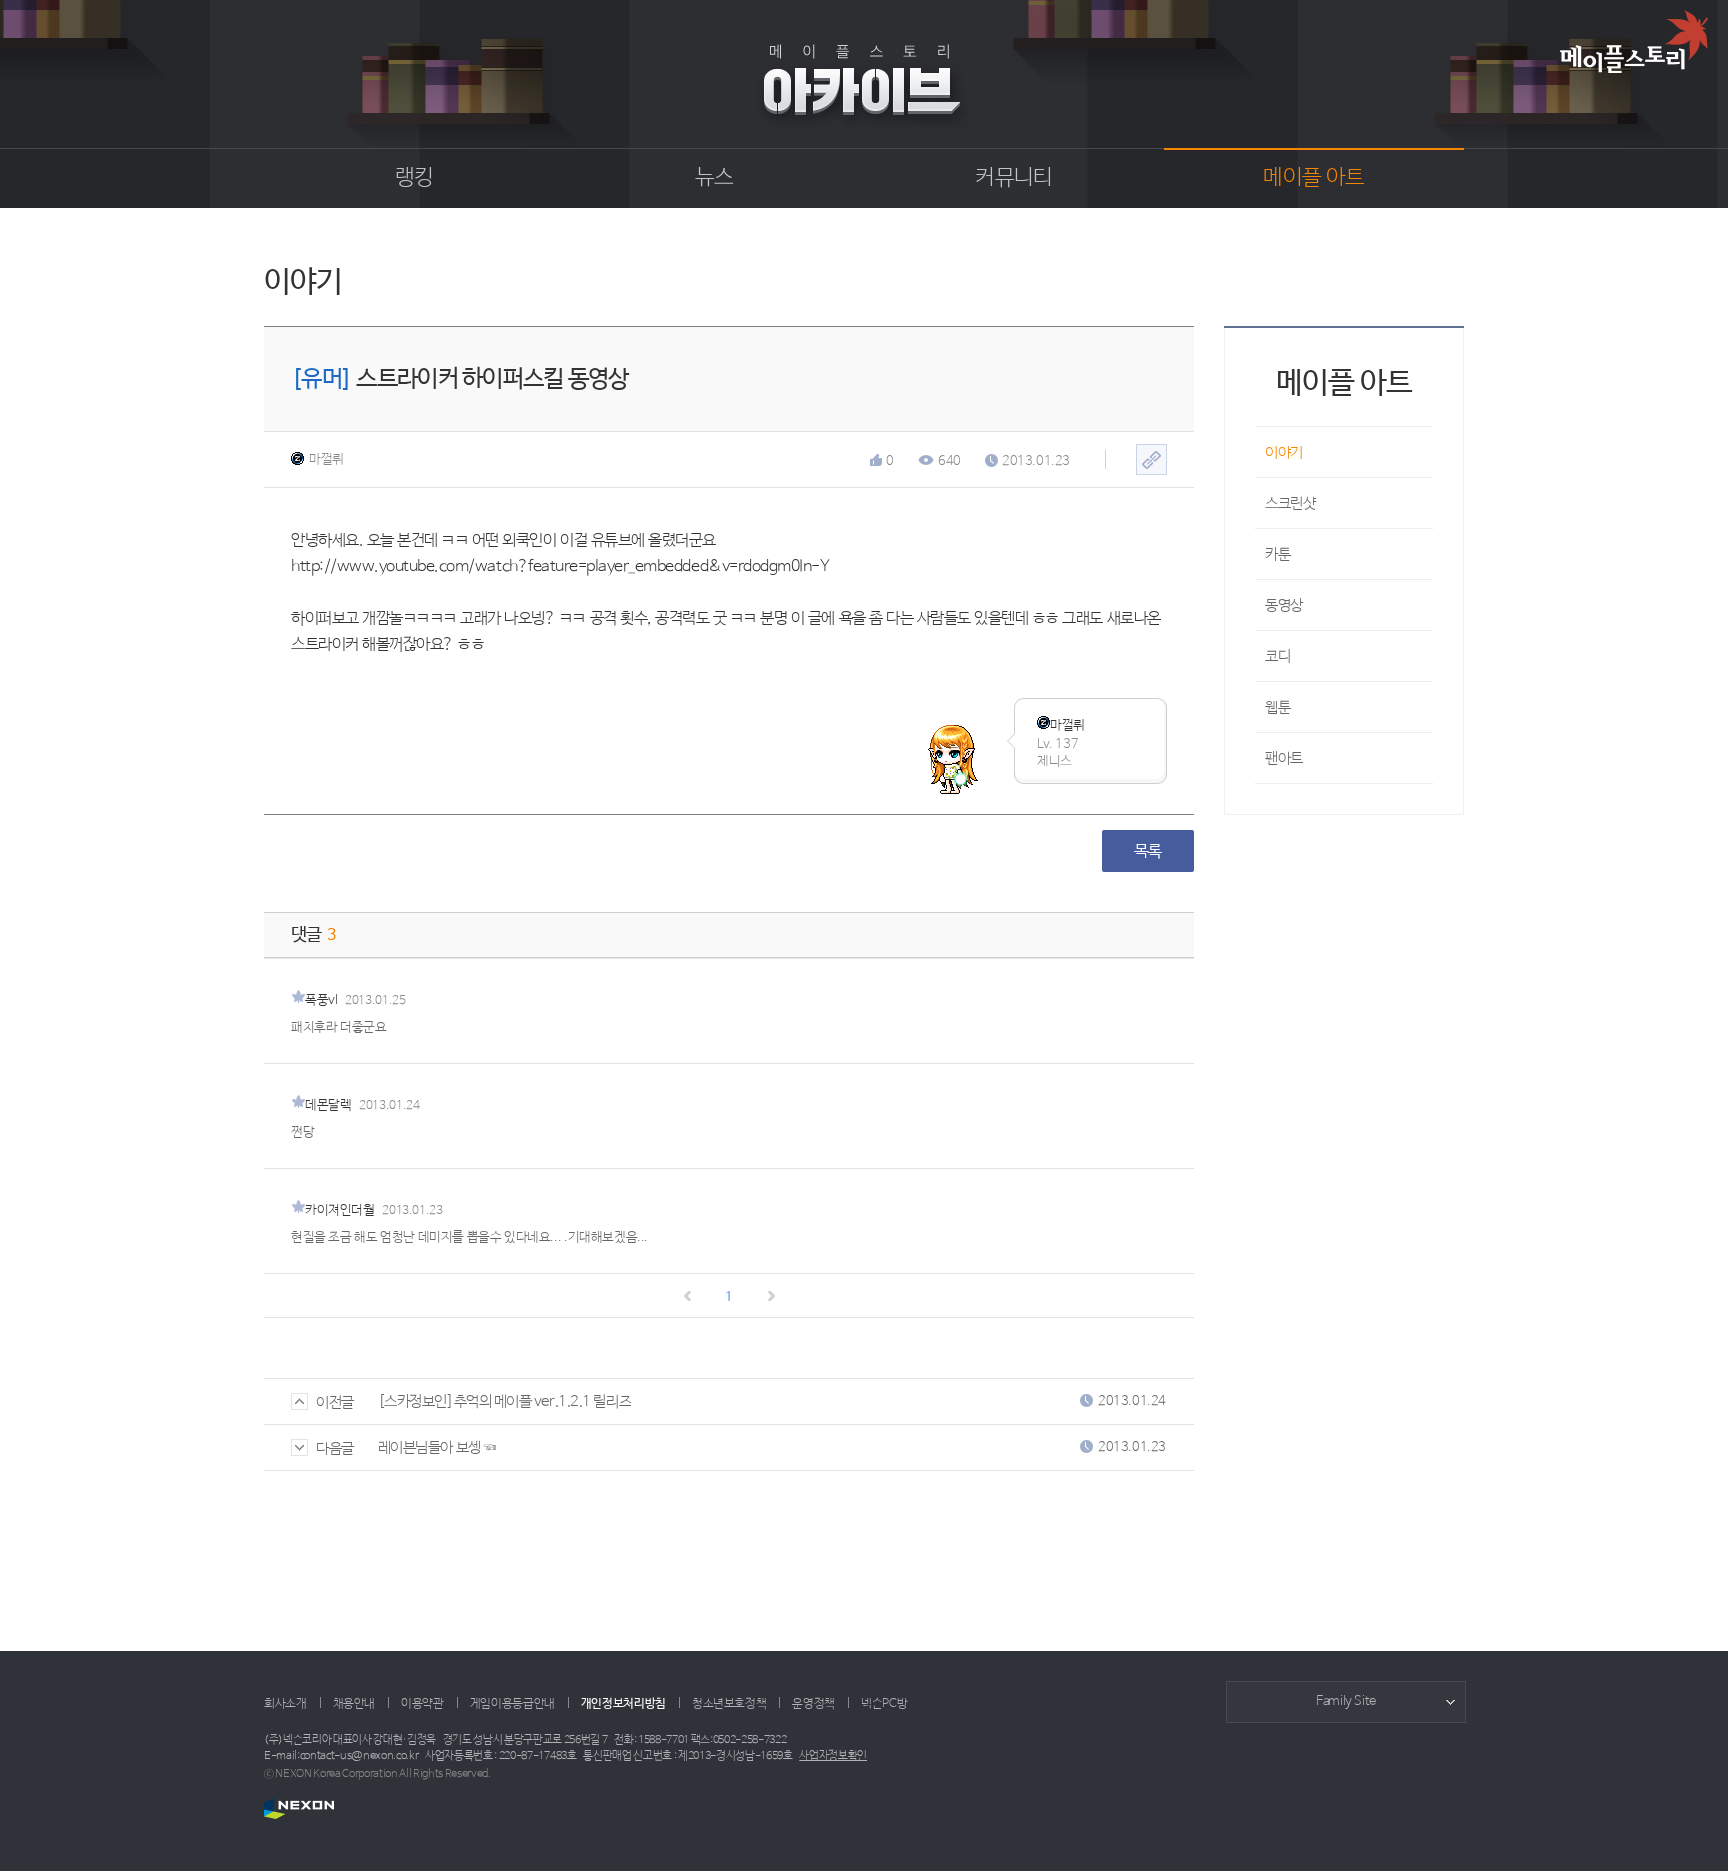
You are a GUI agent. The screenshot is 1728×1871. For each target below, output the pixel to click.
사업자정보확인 (833, 1756)
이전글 (335, 1402)
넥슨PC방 (884, 1704)
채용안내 (354, 1704)
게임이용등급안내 (512, 1704)
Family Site (1346, 1701)
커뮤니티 (1013, 178)
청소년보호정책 (729, 1704)
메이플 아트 (1313, 178)
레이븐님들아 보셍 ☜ (437, 1447)
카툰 (1277, 554)
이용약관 (422, 1704)
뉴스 (714, 178)
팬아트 (1284, 758)
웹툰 (1277, 707)
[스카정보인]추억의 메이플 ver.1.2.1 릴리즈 (504, 1401)
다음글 (335, 1448)
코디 (1277, 656)
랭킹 (414, 178)
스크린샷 (1290, 503)
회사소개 (285, 1704)
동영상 (1284, 605)
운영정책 (813, 1704)
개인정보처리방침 (623, 1704)
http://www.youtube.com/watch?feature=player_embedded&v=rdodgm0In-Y (560, 566)
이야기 (1284, 452)
